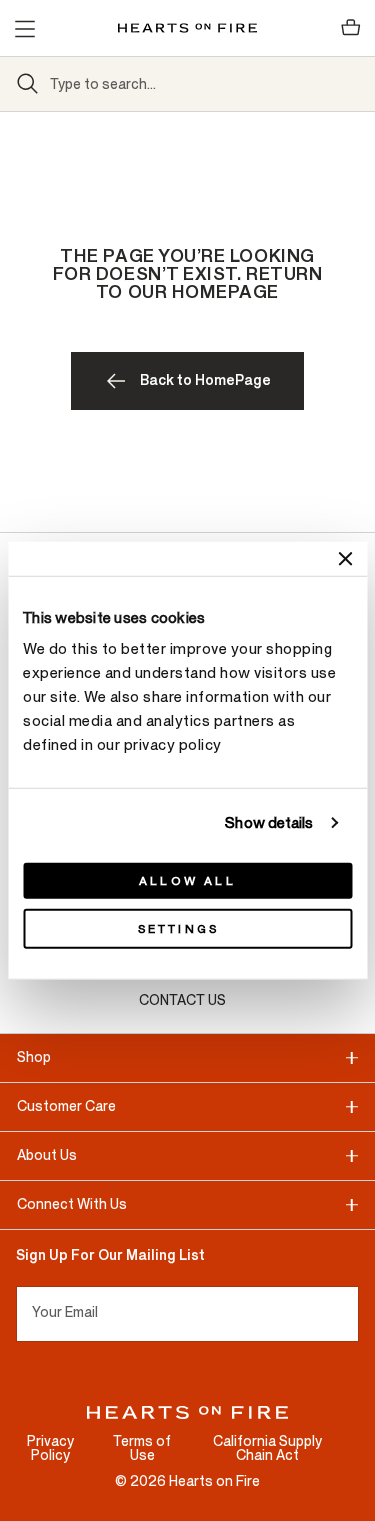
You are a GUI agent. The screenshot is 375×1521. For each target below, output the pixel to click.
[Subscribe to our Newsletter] (350, 1314)
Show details (269, 822)
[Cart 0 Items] (351, 28)
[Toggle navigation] (24, 28)
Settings (179, 929)
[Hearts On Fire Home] (187, 28)
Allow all (187, 881)
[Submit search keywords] (28, 84)
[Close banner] (345, 558)
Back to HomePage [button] (205, 380)
